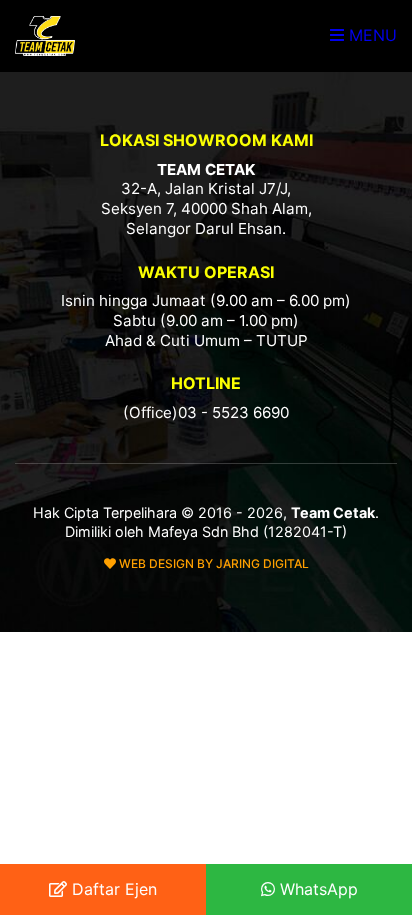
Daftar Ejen (112, 889)
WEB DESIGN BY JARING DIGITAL (212, 563)
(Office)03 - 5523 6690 (206, 412)
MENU (370, 35)
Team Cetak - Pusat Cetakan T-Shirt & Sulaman (45, 36)
